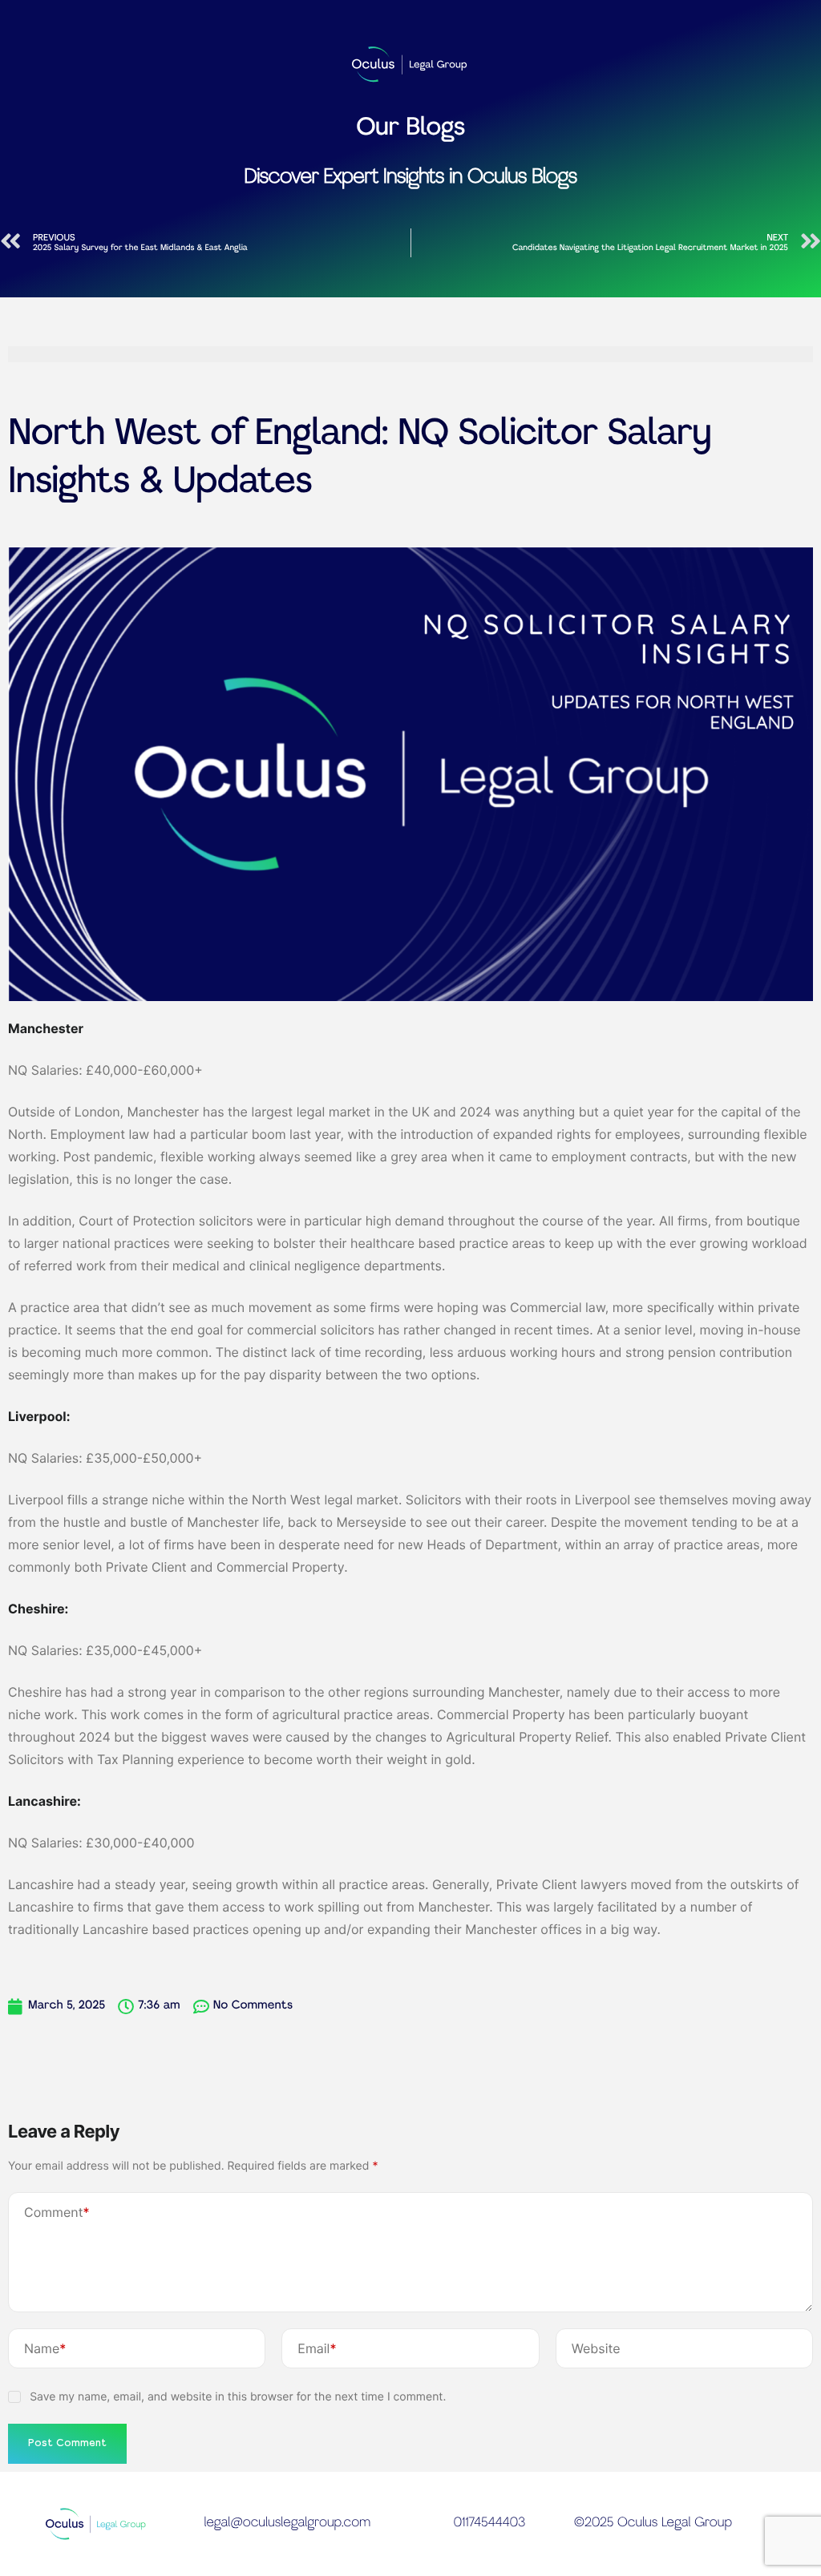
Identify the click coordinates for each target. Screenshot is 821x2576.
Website (596, 2348)
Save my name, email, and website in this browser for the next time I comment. (238, 2397)
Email (317, 2348)
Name (45, 2348)
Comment (57, 2212)
